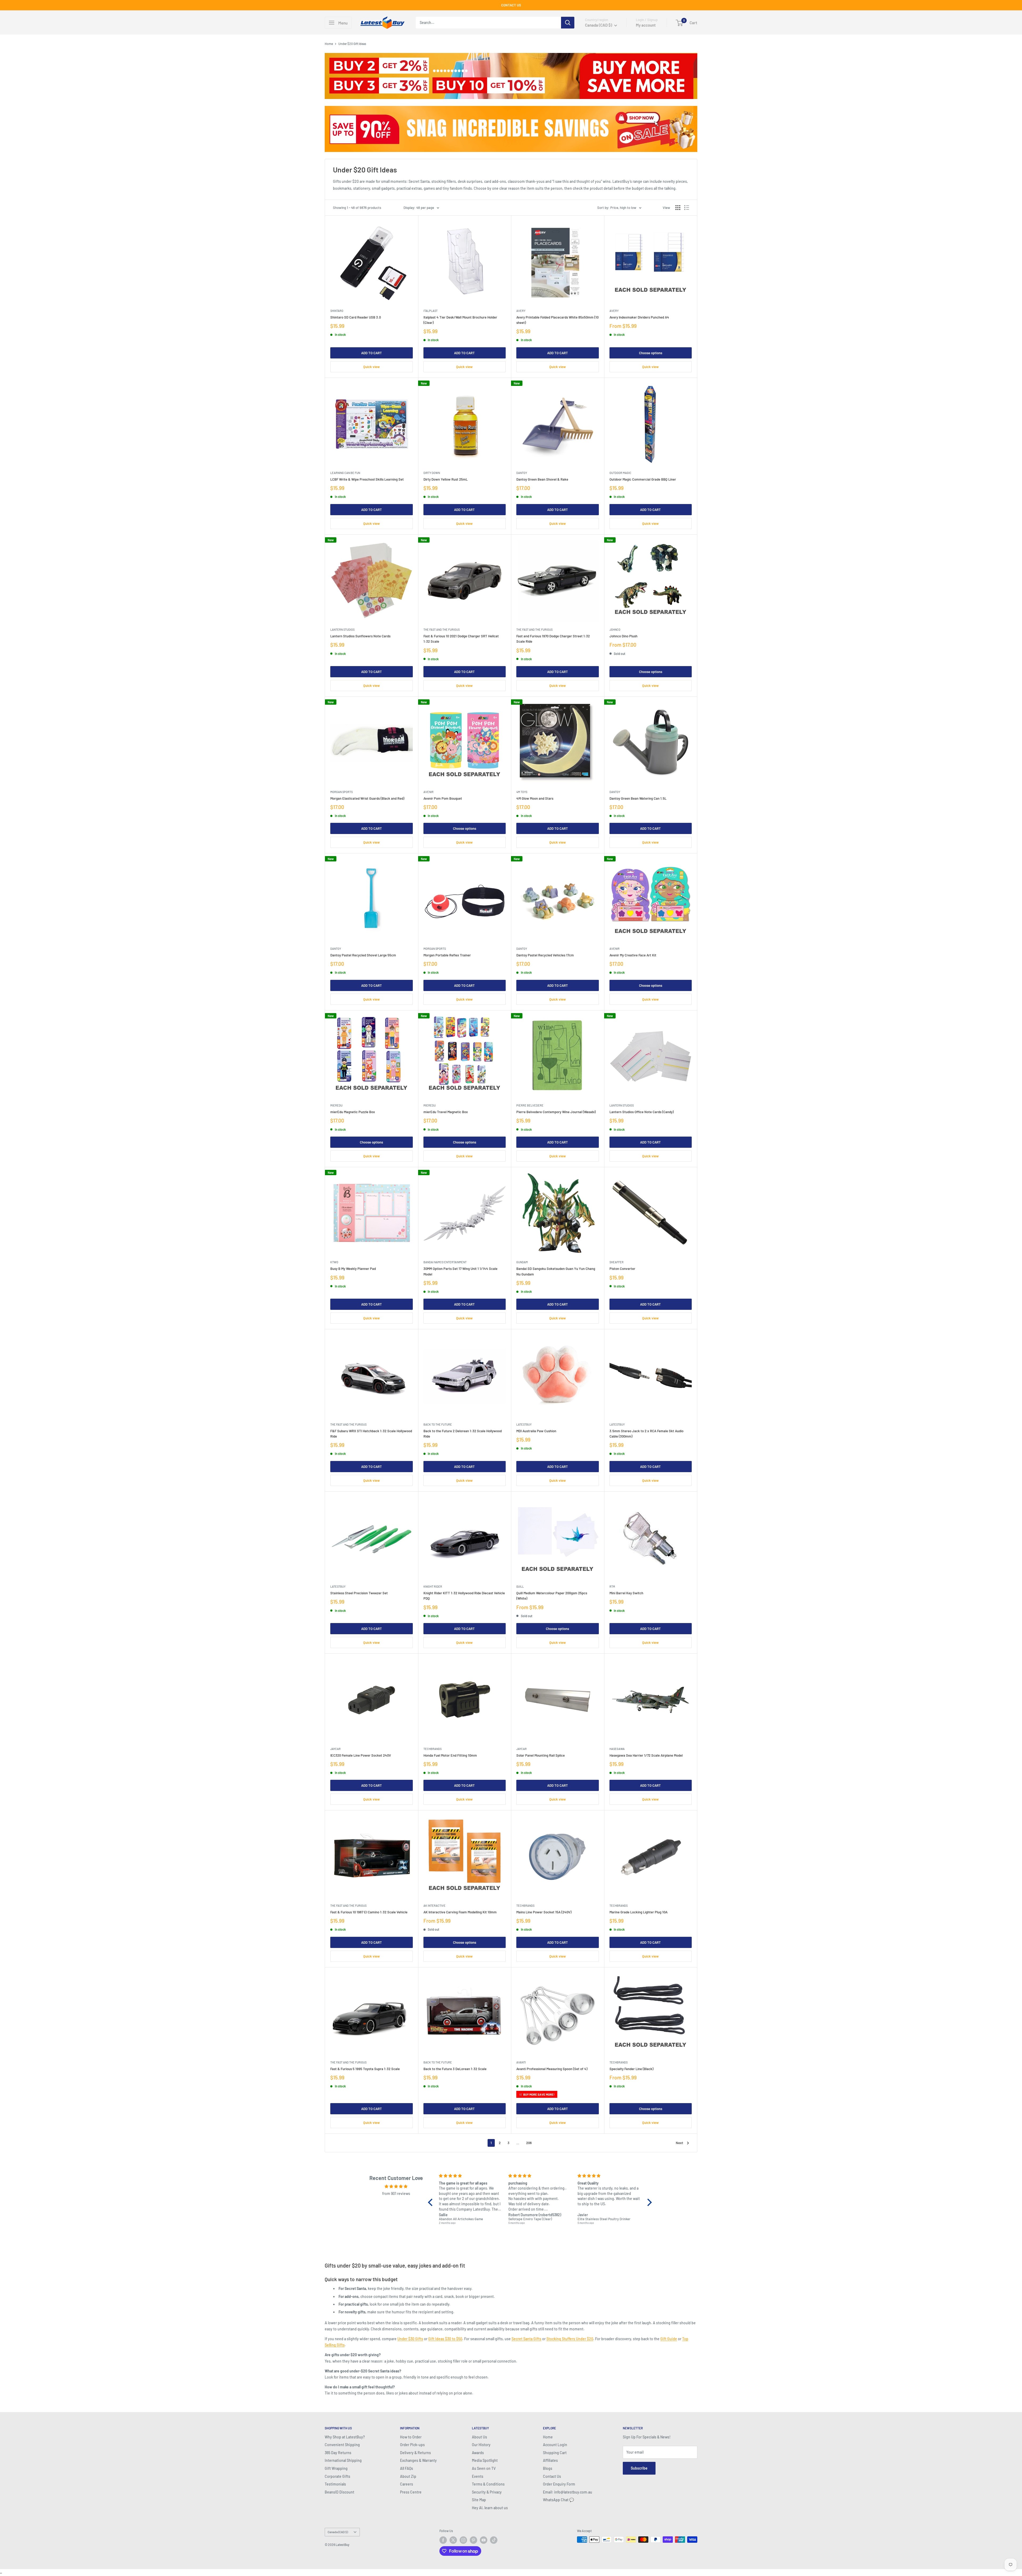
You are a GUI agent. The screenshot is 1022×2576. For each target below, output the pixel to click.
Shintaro (337, 311)
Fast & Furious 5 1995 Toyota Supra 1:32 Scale (365, 2069)
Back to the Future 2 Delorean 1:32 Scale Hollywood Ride (463, 1434)
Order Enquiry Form (559, 2484)
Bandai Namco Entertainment (445, 1262)
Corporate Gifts (337, 2476)
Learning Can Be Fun (345, 473)
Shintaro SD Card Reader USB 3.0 (356, 317)
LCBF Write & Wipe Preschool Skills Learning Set (367, 479)
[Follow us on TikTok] (494, 2540)
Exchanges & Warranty (418, 2460)
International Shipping (343, 2460)
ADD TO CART (372, 353)
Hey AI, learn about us (490, 2508)
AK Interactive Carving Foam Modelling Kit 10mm (460, 1912)
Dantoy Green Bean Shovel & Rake (542, 479)
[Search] (568, 23)
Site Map (479, 2500)
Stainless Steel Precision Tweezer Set (359, 1593)
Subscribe (639, 2468)
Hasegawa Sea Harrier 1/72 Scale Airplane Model (646, 1755)
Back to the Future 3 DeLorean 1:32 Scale (455, 2069)
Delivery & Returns (415, 2453)
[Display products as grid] (678, 208)
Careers (407, 2484)
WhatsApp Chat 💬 (558, 2500)
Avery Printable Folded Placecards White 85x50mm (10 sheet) (557, 320)
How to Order (411, 2437)
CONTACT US (511, 5)
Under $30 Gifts (410, 2339)
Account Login (555, 2445)
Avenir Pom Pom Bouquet (443, 798)
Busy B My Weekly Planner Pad (353, 1269)
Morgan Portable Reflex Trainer (447, 955)
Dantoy (522, 473)
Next (679, 2143)
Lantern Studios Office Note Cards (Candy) (642, 1112)
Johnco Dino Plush (623, 636)
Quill (520, 1586)
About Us (479, 2437)
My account (646, 25)
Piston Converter (622, 1269)
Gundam (522, 1262)
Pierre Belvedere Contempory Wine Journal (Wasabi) (556, 1112)
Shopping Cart (555, 2453)
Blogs (548, 2468)
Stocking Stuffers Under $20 (570, 2339)
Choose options (651, 353)
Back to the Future (438, 1424)
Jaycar (335, 1749)
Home (329, 44)
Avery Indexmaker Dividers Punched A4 (639, 317)
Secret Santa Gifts (526, 2339)
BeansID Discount (339, 2492)
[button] (432, 2202)
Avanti (521, 2062)
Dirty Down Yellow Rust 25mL (446, 479)
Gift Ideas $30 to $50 (445, 2339)
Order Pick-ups (412, 2445)
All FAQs (407, 2468)
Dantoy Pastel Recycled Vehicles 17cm (545, 955)
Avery (521, 311)
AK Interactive (434, 1906)
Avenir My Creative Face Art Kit (633, 955)
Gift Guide (669, 2339)
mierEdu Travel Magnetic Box (446, 1112)
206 (529, 2143)
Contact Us (552, 2476)
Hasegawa (617, 1749)
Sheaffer (617, 1262)
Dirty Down (432, 473)
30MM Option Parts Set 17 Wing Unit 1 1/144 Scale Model (460, 1271)
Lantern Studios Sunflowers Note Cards (360, 636)
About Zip (408, 2476)
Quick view (372, 367)
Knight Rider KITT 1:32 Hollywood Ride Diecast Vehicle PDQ (464, 1596)
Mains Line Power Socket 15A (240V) (544, 1912)
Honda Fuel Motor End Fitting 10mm (450, 1755)
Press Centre (411, 2492)
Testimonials (335, 2484)
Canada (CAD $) (338, 2532)
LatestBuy (524, 1424)
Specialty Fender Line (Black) (631, 2069)
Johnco (615, 629)
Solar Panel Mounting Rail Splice (541, 1755)
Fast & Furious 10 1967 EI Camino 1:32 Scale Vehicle (369, 1912)
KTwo (334, 1262)
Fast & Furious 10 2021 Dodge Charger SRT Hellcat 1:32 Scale (461, 639)
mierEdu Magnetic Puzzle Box (353, 1112)
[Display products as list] (687, 208)
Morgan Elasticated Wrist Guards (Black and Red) (367, 798)
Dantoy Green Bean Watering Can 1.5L (638, 798)
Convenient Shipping (342, 2445)
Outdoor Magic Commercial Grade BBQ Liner (643, 479)
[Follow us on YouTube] (484, 2540)
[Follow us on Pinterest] (473, 2540)
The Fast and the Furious (442, 629)
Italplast (430, 311)
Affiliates (550, 2460)
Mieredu (336, 1105)
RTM (612, 1586)
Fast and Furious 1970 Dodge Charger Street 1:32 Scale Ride (553, 639)
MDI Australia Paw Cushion (536, 1431)
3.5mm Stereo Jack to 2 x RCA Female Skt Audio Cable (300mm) (646, 1434)
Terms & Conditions (488, 2484)
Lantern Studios (342, 629)
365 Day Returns (338, 2453)
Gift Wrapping (336, 2468)
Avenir (428, 792)
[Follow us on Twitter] (453, 2540)
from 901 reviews (396, 2193)
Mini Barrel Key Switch (626, 1593)
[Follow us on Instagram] (463, 2540)
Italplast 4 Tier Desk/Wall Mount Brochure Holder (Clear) (460, 320)
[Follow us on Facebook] (443, 2540)
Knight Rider (433, 1586)
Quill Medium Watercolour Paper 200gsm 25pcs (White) (552, 1596)
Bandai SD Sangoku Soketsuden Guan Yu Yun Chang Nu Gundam (556, 1271)
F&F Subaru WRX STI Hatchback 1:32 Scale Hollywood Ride (371, 1434)
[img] (396, 2186)
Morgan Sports (341, 792)
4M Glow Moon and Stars (535, 798)
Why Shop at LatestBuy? (345, 2437)
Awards (478, 2453)
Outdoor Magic (620, 473)
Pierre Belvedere (530, 1105)
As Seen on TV (484, 2468)
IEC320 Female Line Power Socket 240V (361, 1755)
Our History (481, 2445)
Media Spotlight (485, 2460)
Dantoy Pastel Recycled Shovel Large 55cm (363, 955)
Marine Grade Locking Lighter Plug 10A (638, 1912)
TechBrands (432, 1749)
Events (478, 2476)
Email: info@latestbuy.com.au (568, 2492)
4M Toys (522, 792)
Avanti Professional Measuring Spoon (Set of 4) (552, 2069)
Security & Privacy (487, 2492)
